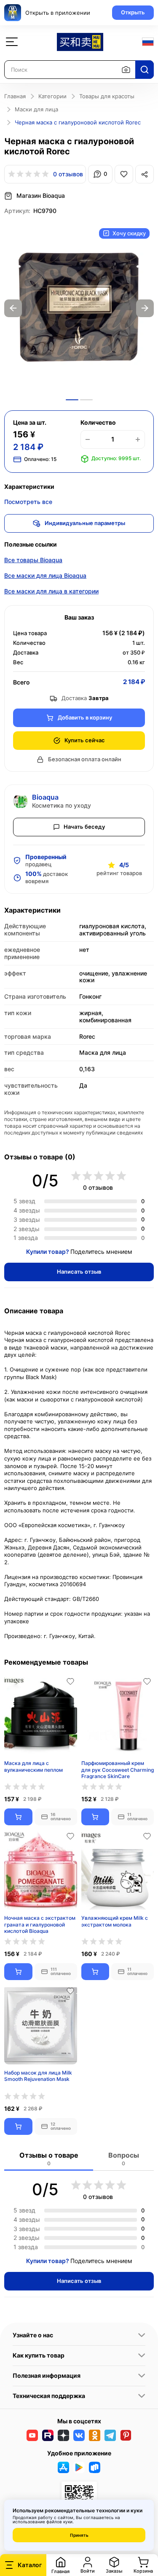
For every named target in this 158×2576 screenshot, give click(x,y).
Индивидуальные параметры (85, 523)
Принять (79, 2535)
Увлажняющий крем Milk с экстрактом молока (115, 1921)
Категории (52, 96)
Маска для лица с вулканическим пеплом (33, 1766)
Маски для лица (36, 109)
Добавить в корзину (85, 717)
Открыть (133, 12)
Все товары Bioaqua (33, 560)
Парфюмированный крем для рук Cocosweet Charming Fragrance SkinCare (118, 1769)
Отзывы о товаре (49, 2159)
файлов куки (59, 2522)
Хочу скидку (129, 233)
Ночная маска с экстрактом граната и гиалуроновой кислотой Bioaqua (40, 1924)
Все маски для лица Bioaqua (45, 575)
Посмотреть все (28, 502)
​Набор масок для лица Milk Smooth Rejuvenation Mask (38, 2076)
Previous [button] (13, 308)
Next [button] (145, 308)
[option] (79, 308)
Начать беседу (84, 827)
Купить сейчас (85, 740)
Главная (15, 96)
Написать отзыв (79, 1272)
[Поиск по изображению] (126, 70)
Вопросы (124, 2159)
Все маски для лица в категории (51, 591)
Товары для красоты (107, 96)
